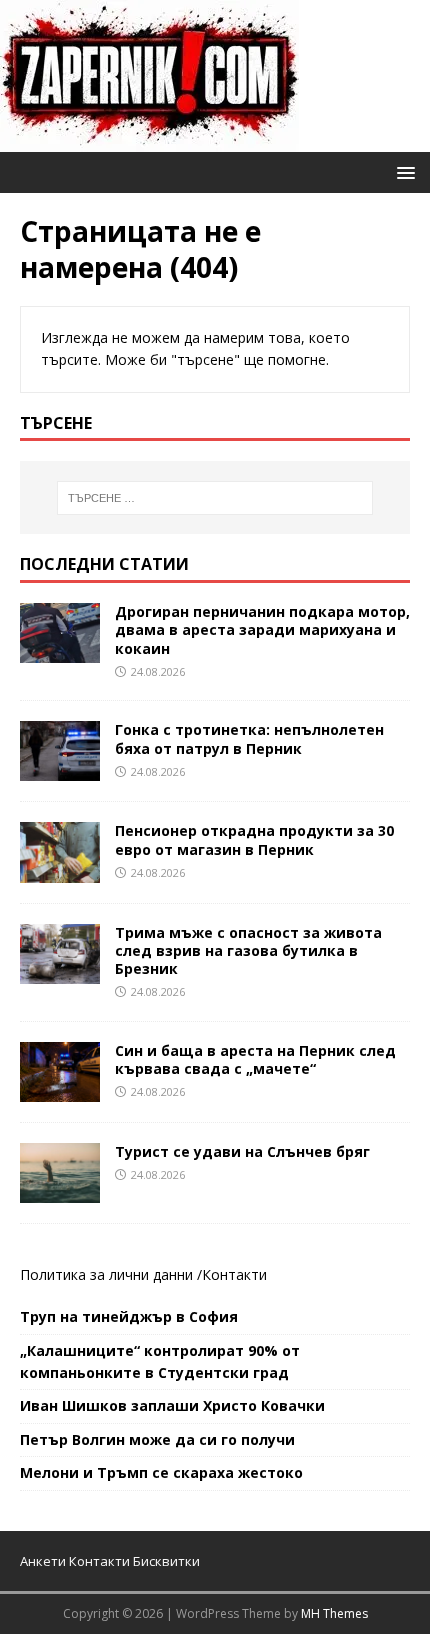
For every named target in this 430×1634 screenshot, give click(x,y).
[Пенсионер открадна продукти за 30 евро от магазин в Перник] (60, 870)
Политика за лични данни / (111, 1274)
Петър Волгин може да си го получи (157, 1439)
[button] (402, 171)
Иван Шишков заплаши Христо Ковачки (172, 1405)
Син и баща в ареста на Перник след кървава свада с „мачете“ (255, 1059)
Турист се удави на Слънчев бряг (242, 1151)
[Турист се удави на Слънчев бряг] (60, 1191)
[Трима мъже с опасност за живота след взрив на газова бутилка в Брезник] (60, 971)
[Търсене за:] (215, 498)
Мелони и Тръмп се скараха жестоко (161, 1472)
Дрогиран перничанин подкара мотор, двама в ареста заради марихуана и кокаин (262, 629)
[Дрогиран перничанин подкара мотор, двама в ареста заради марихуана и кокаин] (60, 651)
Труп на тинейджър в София (129, 1316)
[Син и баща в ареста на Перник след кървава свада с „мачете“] (60, 1089)
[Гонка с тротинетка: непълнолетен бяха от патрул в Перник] (60, 769)
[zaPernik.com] (149, 140)
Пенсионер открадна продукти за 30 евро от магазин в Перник (254, 839)
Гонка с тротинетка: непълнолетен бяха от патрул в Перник (249, 738)
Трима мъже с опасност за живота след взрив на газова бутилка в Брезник (248, 950)
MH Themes (334, 1613)
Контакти (234, 1274)
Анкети (43, 1561)
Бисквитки (166, 1561)
